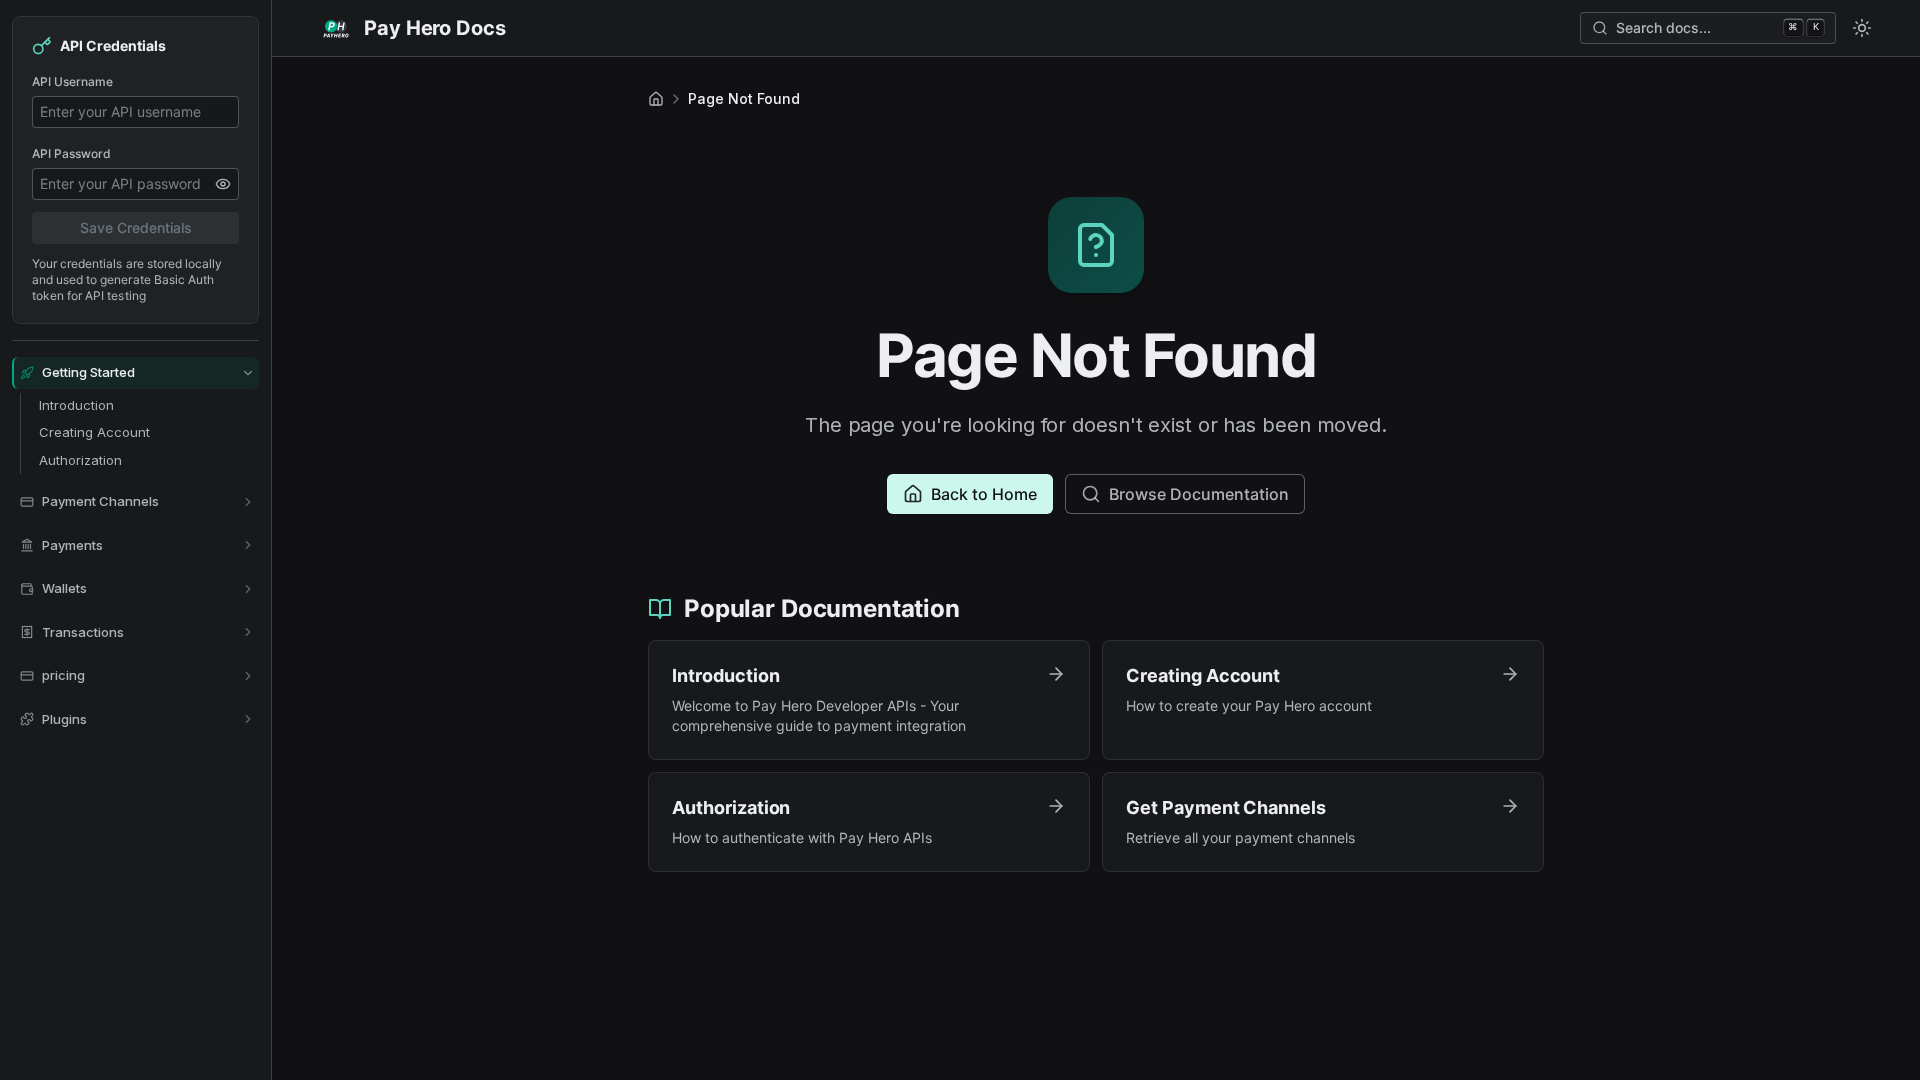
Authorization (80, 460)
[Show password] (223, 184)
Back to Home (984, 494)
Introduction (76, 405)
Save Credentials (136, 227)
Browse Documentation (1199, 494)
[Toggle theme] (1862, 28)
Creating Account (94, 432)
